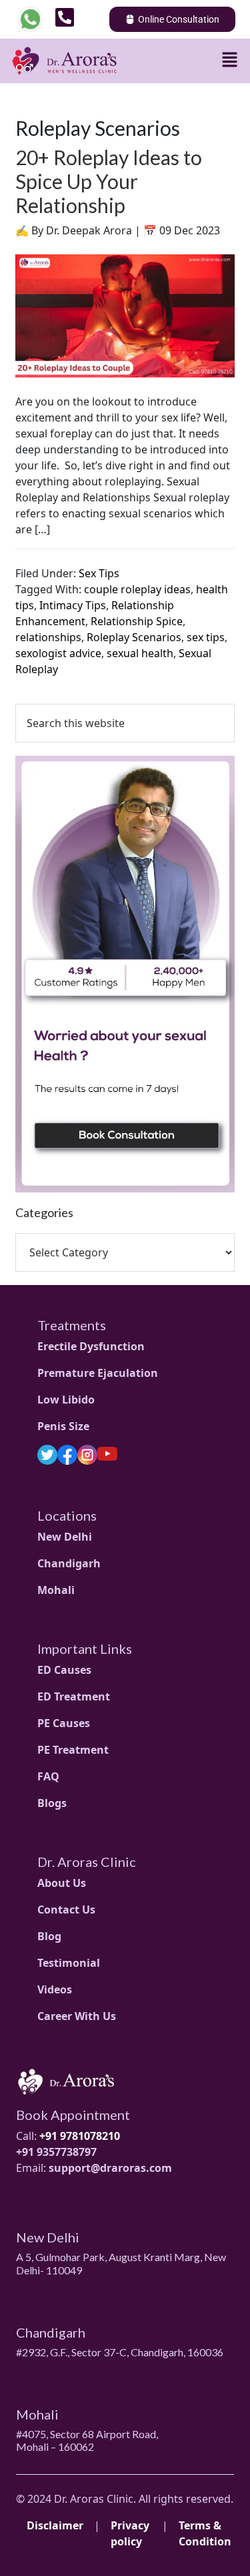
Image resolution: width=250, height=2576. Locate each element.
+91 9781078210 (80, 2136)
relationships (48, 637)
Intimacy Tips (73, 605)
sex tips (206, 637)
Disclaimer (55, 2525)
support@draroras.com (110, 2168)
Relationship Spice (137, 621)
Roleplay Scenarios (134, 637)
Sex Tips (99, 573)
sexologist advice (58, 653)
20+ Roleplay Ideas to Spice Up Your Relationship (109, 181)
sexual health (140, 653)
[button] (230, 59)
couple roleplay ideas (137, 589)
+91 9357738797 (56, 2152)
